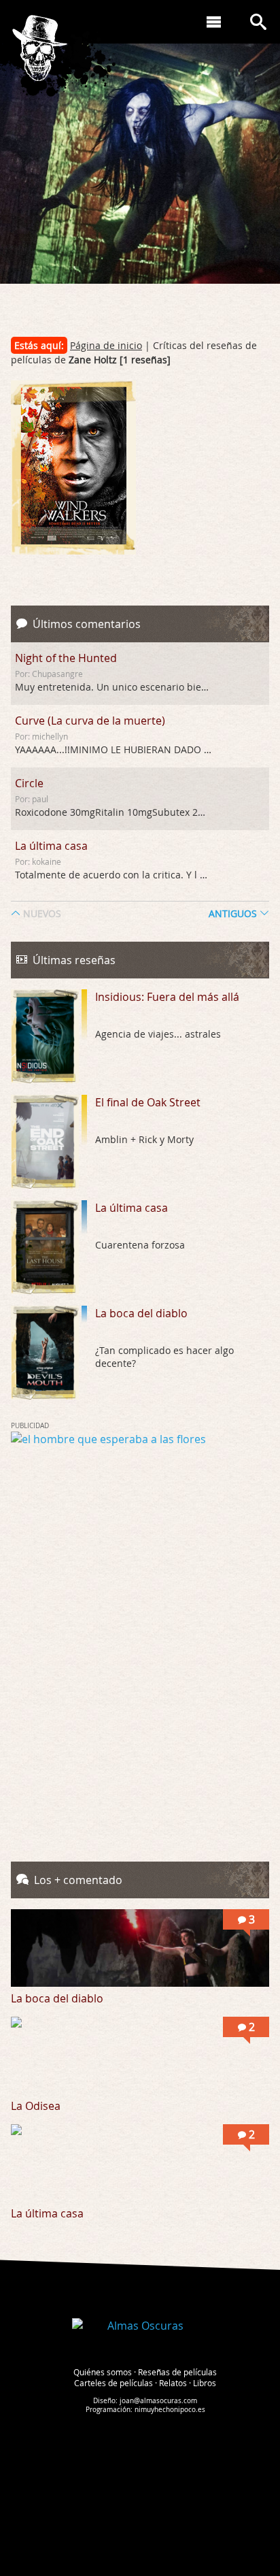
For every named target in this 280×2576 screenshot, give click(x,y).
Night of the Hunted (66, 658)
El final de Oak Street (148, 1102)
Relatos (173, 2383)
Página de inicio (106, 345)
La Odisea (36, 2106)
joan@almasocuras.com (158, 2401)
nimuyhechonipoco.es (170, 2410)
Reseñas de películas (177, 2372)
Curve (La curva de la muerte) (90, 721)
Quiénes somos (103, 2372)
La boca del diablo (141, 1313)
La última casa (51, 846)
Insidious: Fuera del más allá (167, 997)
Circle (29, 783)
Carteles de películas (113, 2383)
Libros (205, 2383)
